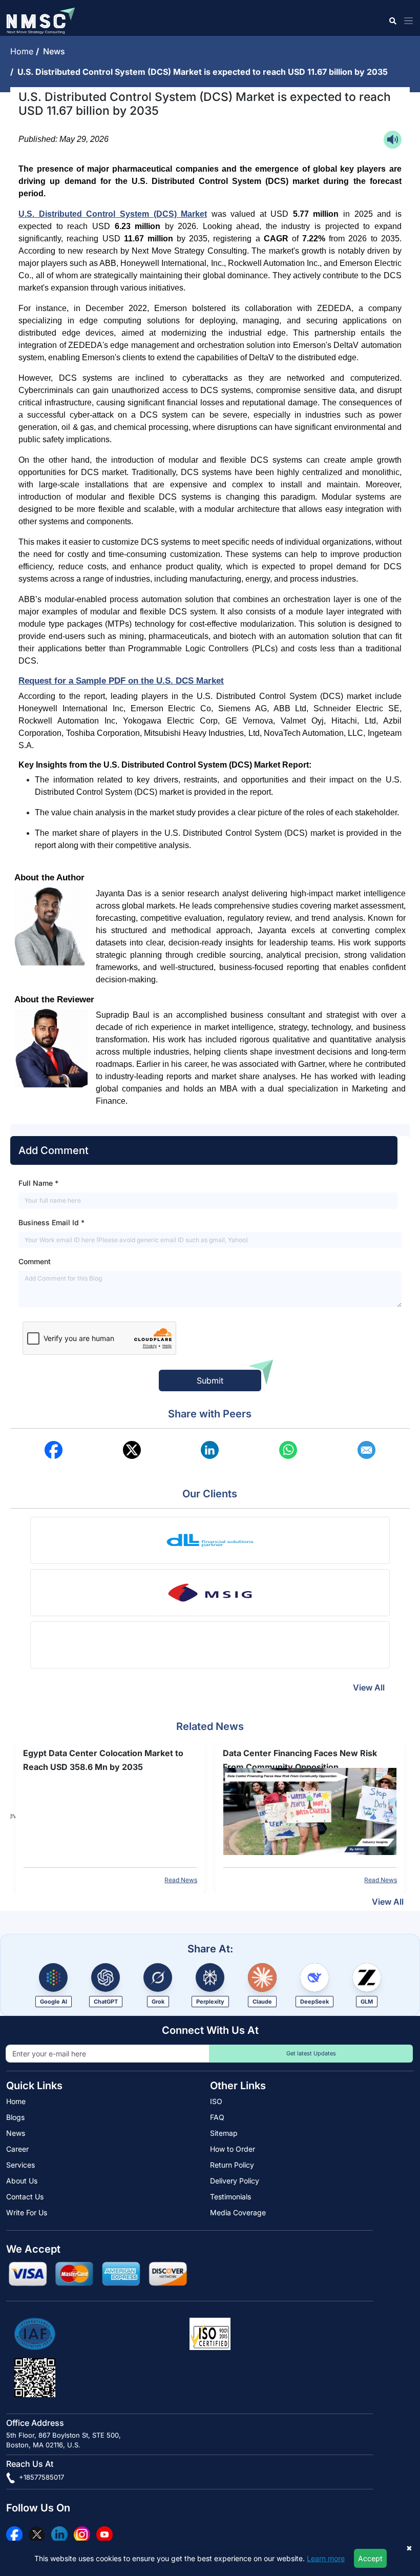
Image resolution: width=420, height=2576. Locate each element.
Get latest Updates (311, 2053)
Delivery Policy (235, 2181)
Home (23, 51)
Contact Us (25, 2197)
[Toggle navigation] (406, 21)
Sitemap (224, 2133)
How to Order (233, 2149)
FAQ (217, 2117)
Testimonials (230, 2197)
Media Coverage (238, 2212)
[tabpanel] (110, 1816)
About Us (22, 2181)
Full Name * (38, 1183)
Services (20, 2165)
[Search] (392, 21)
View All (369, 1687)
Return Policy (232, 2165)
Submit (210, 1380)
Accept (370, 2558)
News (56, 51)
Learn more (326, 2558)
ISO (216, 2101)
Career (17, 2149)
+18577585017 (40, 2477)
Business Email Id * (51, 1222)
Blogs (15, 2117)
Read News (181, 1880)
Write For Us (27, 2212)
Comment (35, 1261)
